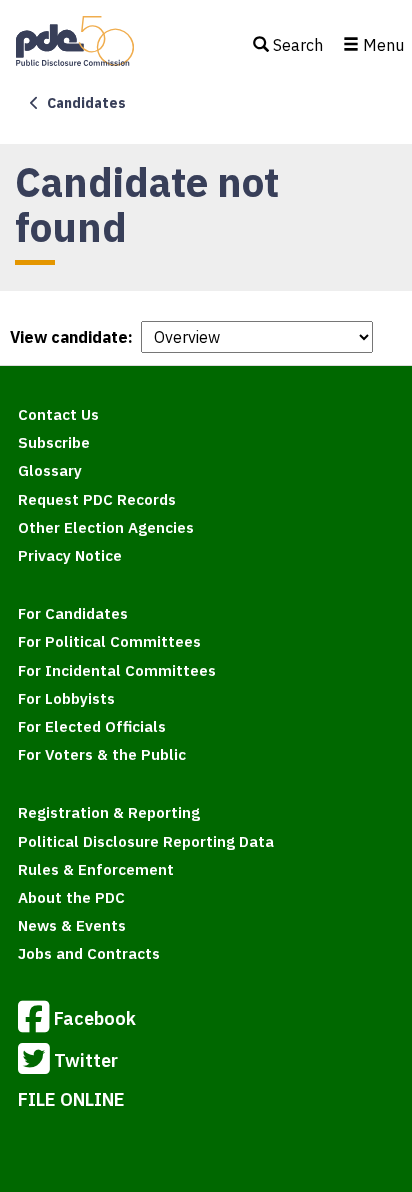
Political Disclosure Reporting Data (146, 841)
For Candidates (73, 613)
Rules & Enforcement (96, 869)
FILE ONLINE (71, 1099)
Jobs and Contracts (89, 953)
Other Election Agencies (106, 527)
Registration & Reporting (109, 812)
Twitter (86, 1059)
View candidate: (71, 337)
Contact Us (58, 414)
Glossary (50, 470)
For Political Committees (109, 641)
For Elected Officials (92, 726)
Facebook (95, 1017)
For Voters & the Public (102, 754)
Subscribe (54, 442)
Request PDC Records (97, 499)
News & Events (72, 925)
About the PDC (71, 897)
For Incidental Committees (117, 670)
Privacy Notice (70, 555)
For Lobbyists (66, 698)
